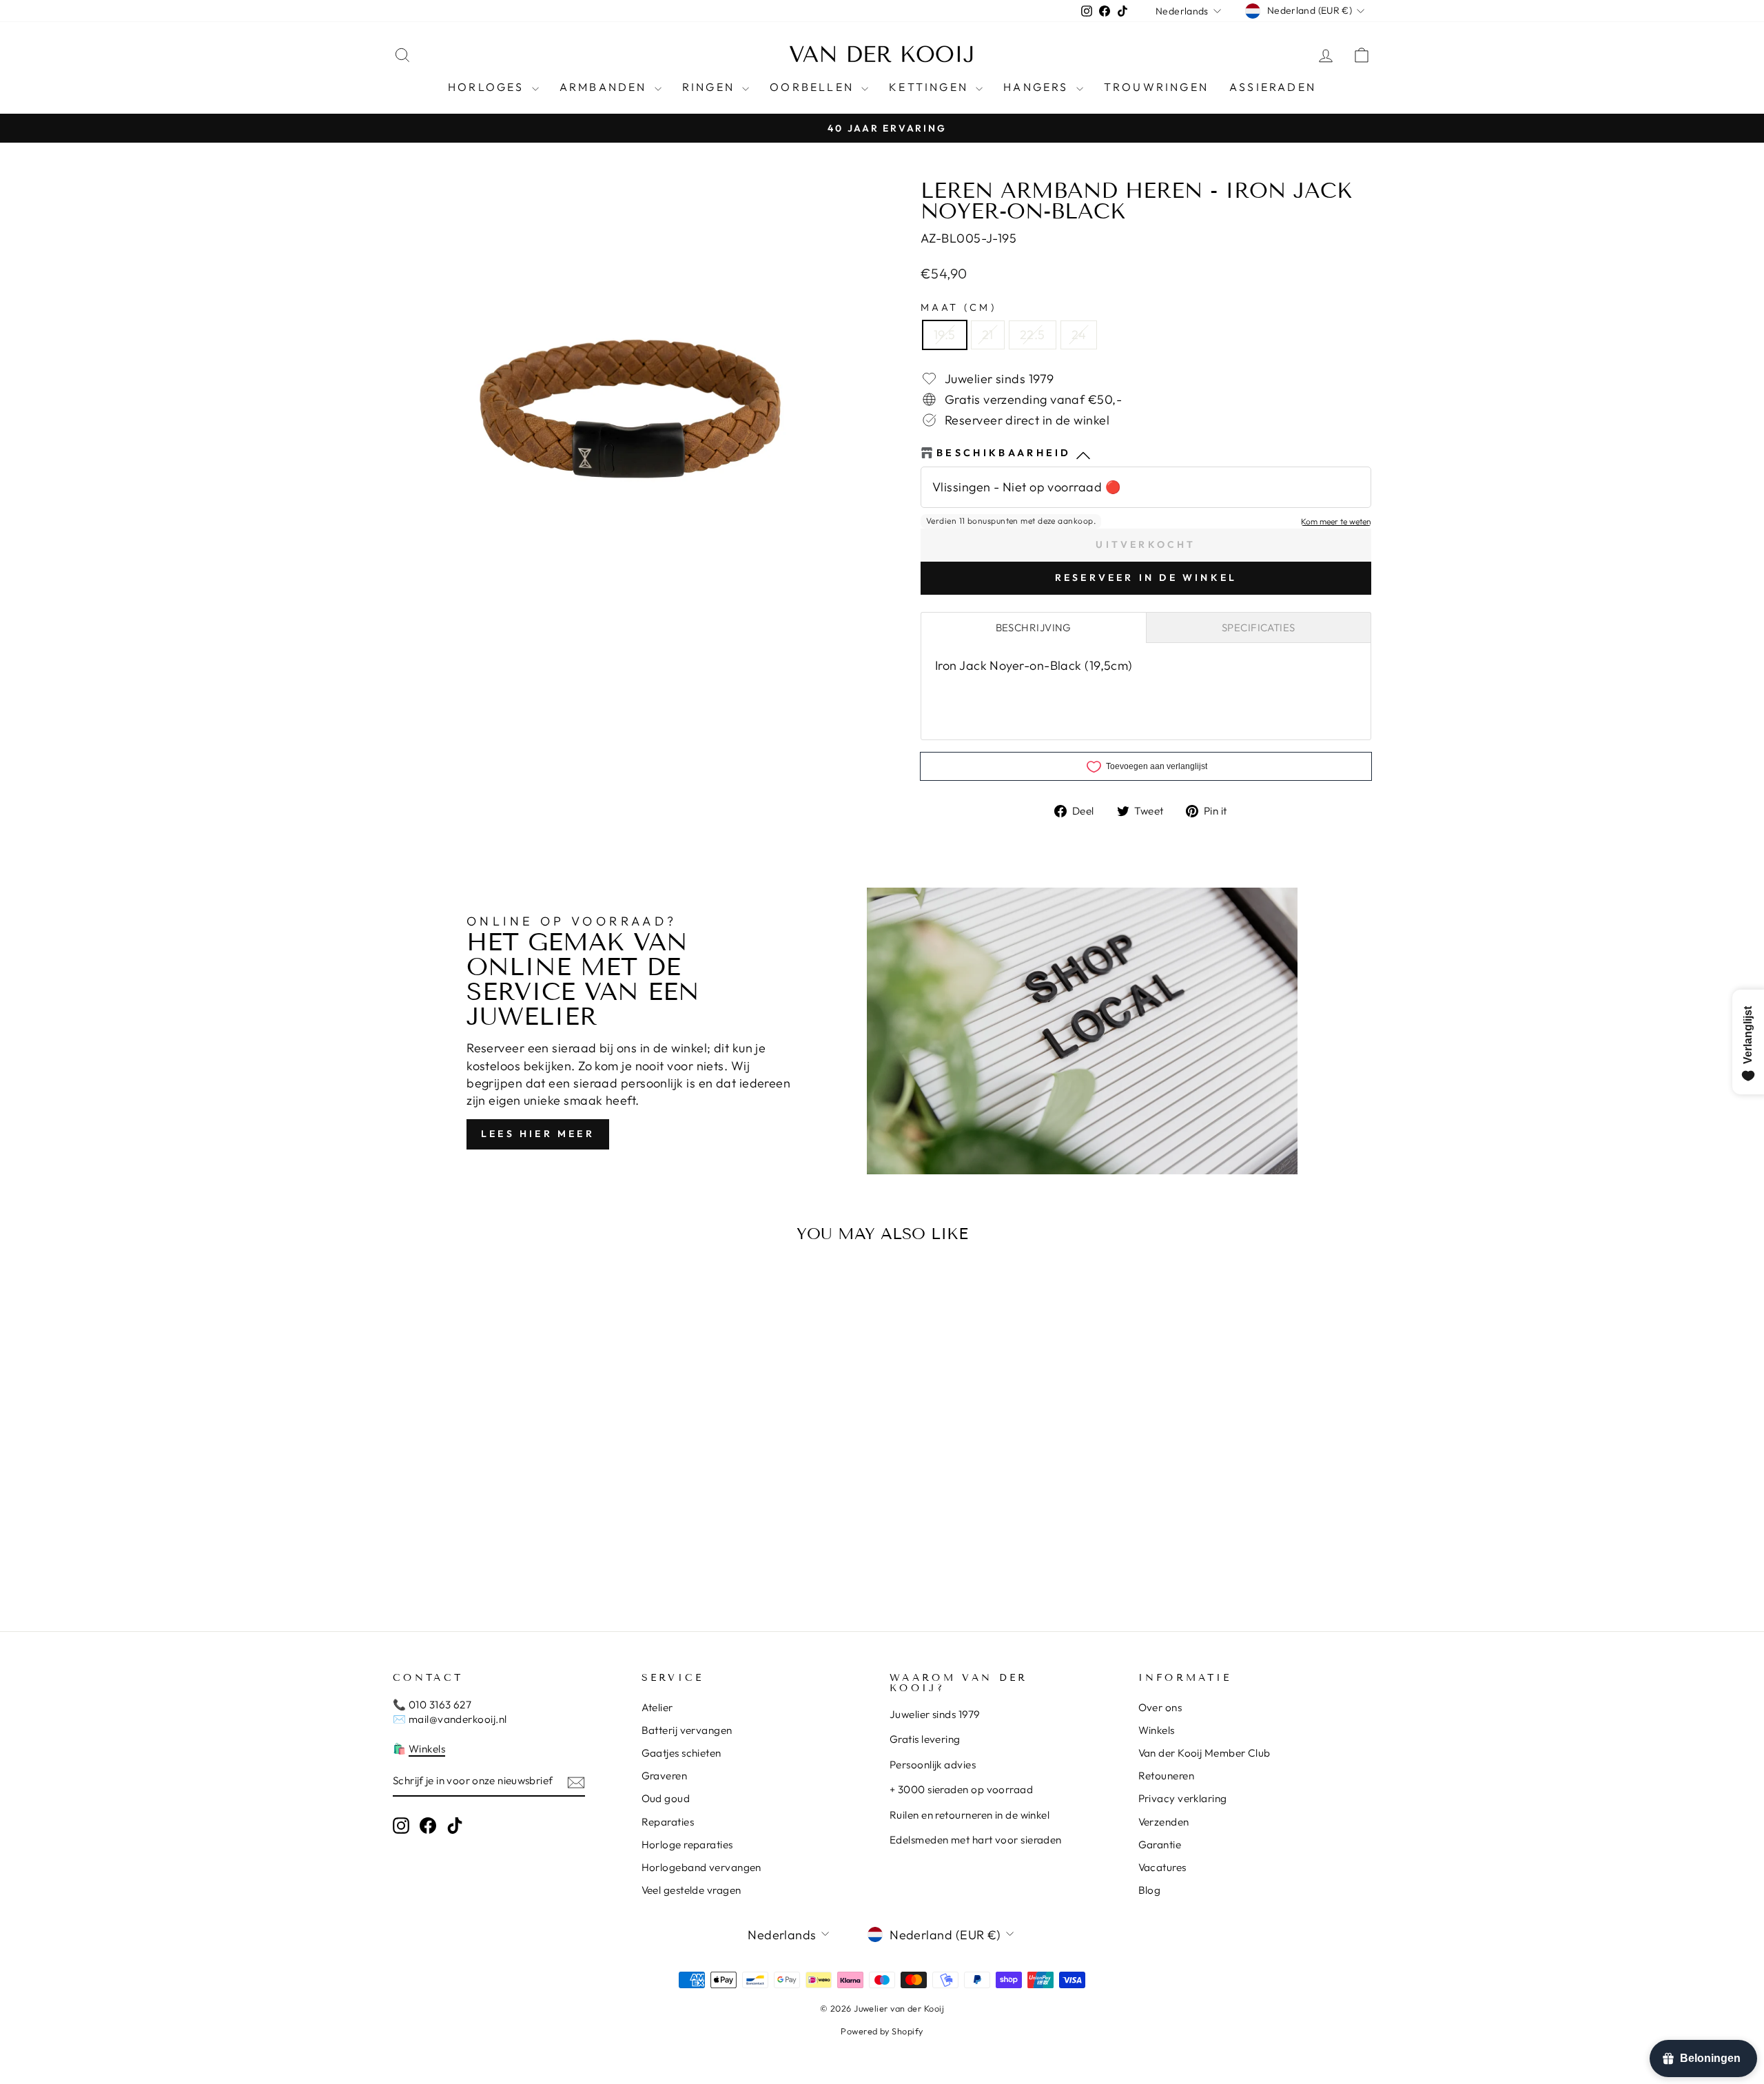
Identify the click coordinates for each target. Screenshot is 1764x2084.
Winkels (427, 1749)
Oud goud (666, 1798)
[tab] (1034, 627)
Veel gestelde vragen (691, 1890)
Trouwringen (1156, 87)
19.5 (945, 335)
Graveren (665, 1776)
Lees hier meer (538, 1134)
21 (988, 335)
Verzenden (1164, 1822)
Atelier (657, 1707)
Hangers (1038, 87)
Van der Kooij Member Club (1204, 1753)
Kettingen (931, 87)
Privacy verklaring (1183, 1798)
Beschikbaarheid (1004, 453)
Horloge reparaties (687, 1845)
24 (1079, 335)
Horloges (488, 87)
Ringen (710, 87)
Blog (1150, 1890)
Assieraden (1273, 87)
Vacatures (1162, 1867)
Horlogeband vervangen (701, 1867)
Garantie (1160, 1845)
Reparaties (668, 1822)
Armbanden (605, 87)
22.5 (1033, 335)
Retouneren (1167, 1776)
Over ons (1160, 1707)
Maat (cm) (958, 307)
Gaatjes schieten (681, 1753)
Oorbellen (814, 87)
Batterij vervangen (687, 1730)
